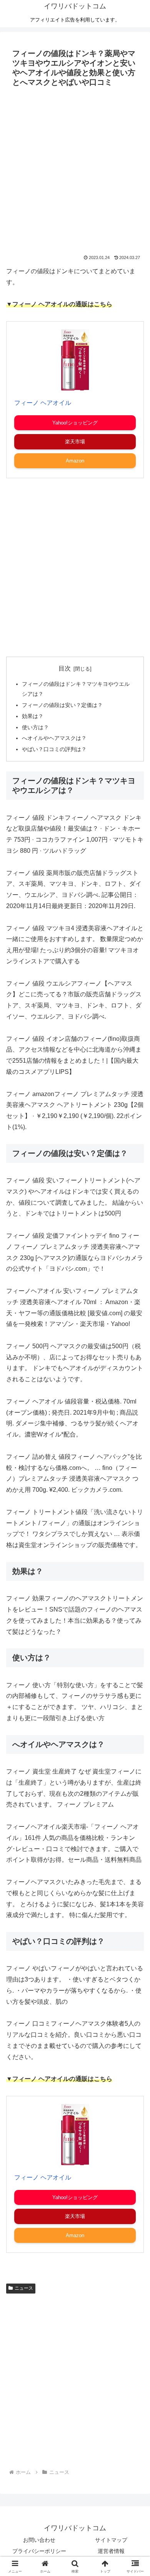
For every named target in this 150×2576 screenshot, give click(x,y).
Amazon (75, 461)
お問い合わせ (39, 2540)
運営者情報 (111, 2551)
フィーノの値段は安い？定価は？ (62, 705)
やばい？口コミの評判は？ (54, 749)
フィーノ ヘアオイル (43, 403)
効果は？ (33, 716)
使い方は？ (35, 727)
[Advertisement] (75, 169)
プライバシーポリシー (39, 2551)
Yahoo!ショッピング (75, 423)
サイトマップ (111, 2540)
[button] (135, 1563)
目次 (65, 668)
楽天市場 (75, 442)
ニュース (24, 2288)
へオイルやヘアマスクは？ (54, 738)
